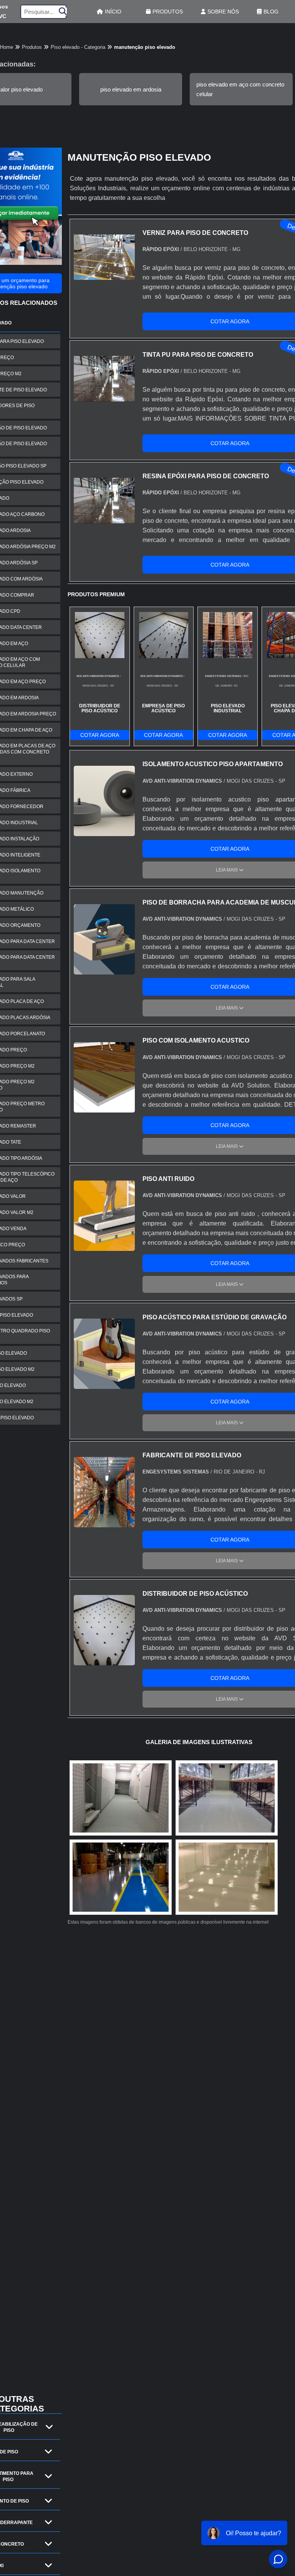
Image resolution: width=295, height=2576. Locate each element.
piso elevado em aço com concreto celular (240, 89)
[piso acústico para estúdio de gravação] (104, 1384)
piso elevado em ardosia (131, 89)
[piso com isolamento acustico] (104, 1108)
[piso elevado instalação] (227, 1798)
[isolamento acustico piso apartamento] (104, 831)
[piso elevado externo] (121, 1798)
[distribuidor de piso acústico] (104, 1661)
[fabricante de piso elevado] (104, 1522)
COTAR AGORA (100, 735)
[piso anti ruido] (104, 1246)
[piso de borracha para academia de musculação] (104, 970)
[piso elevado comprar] (121, 1877)
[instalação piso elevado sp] (227, 1877)
